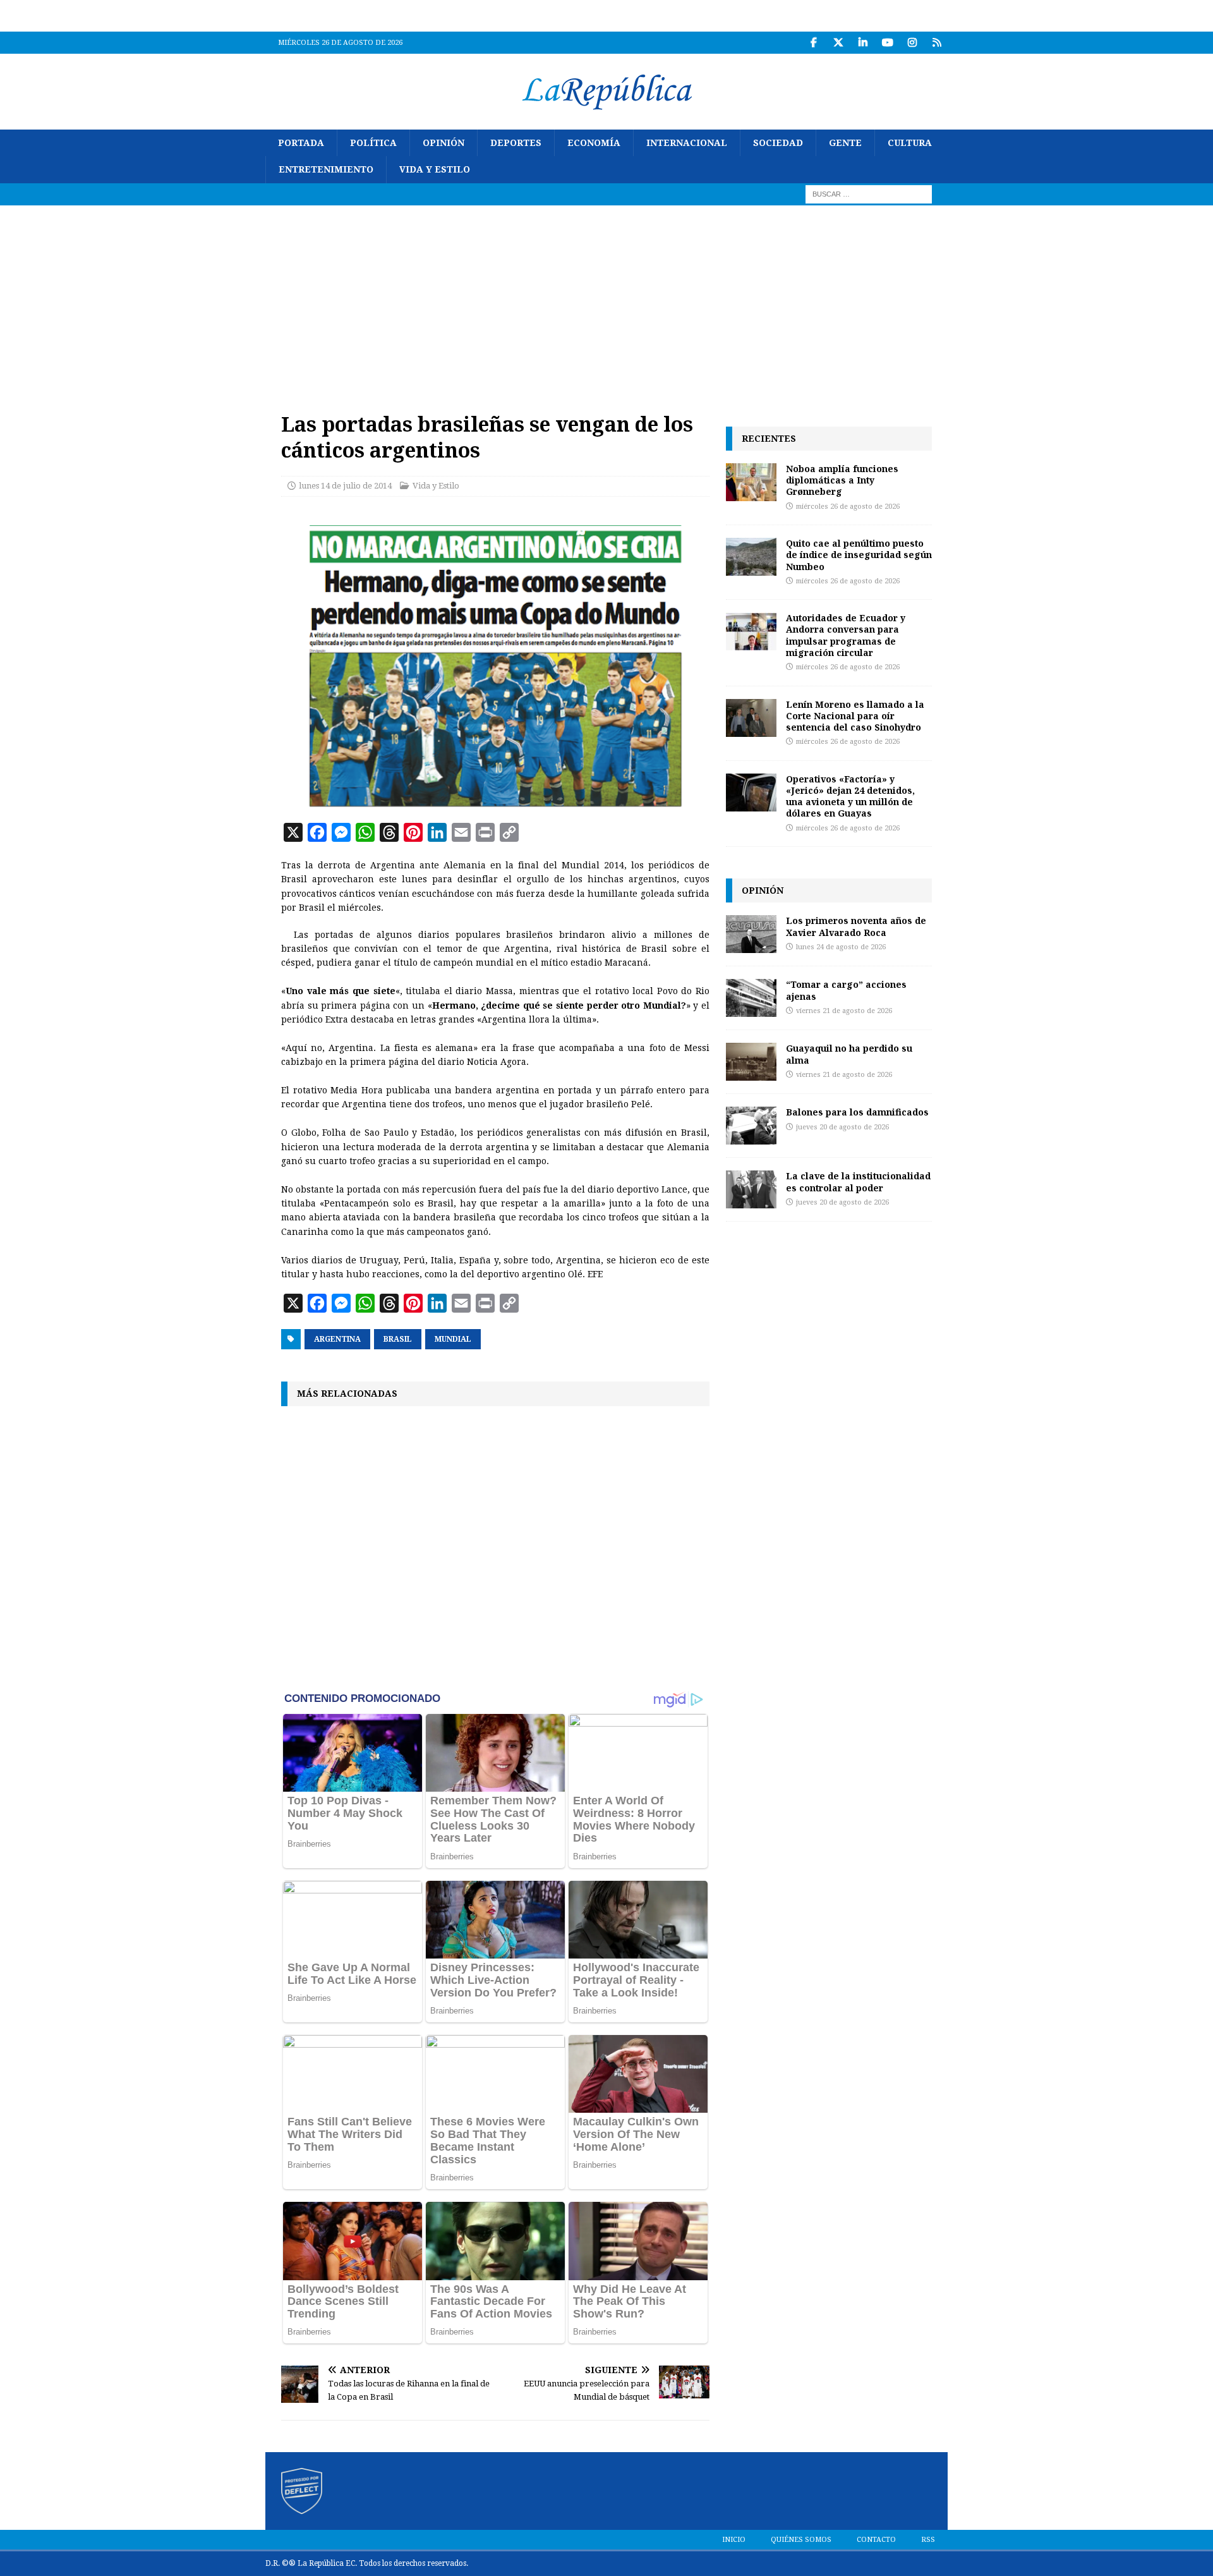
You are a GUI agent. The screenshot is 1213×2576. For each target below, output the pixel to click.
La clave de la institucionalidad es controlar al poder (858, 1182)
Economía (594, 143)
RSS (928, 2540)
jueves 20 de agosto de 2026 (842, 1127)
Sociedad (778, 143)
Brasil (398, 1339)
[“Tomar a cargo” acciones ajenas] (751, 998)
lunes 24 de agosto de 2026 (841, 947)
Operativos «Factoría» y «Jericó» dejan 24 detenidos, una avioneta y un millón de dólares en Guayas (850, 796)
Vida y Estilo (435, 169)
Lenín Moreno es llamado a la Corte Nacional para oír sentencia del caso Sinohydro (855, 716)
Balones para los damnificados (857, 1112)
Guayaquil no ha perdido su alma (849, 1054)
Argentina (337, 1339)
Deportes (516, 143)
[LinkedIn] (863, 43)
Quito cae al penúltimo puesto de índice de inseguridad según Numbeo (859, 555)
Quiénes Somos (801, 2540)
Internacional (687, 143)
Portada (301, 143)
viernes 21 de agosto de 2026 (844, 1011)
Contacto (876, 2540)
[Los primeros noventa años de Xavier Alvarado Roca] (751, 934)
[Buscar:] (869, 193)
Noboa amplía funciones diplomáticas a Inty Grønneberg (842, 480)
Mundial (453, 1339)
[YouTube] (887, 43)
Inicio (734, 2540)
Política (373, 143)
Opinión (444, 143)
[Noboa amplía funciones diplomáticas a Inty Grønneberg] (751, 482)
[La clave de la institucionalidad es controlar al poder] (751, 1189)
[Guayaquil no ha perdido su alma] (751, 1062)
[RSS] (937, 43)
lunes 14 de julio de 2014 (345, 486)
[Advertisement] (606, 300)
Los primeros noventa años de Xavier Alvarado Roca (856, 926)
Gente (845, 143)
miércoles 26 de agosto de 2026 (848, 507)
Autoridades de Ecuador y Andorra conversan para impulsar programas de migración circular (846, 635)
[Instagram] (912, 43)
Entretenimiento (326, 169)
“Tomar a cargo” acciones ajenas (846, 990)
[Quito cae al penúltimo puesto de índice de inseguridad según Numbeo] (751, 557)
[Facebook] (813, 43)
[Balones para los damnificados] (751, 1126)
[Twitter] (838, 43)
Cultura (910, 143)
